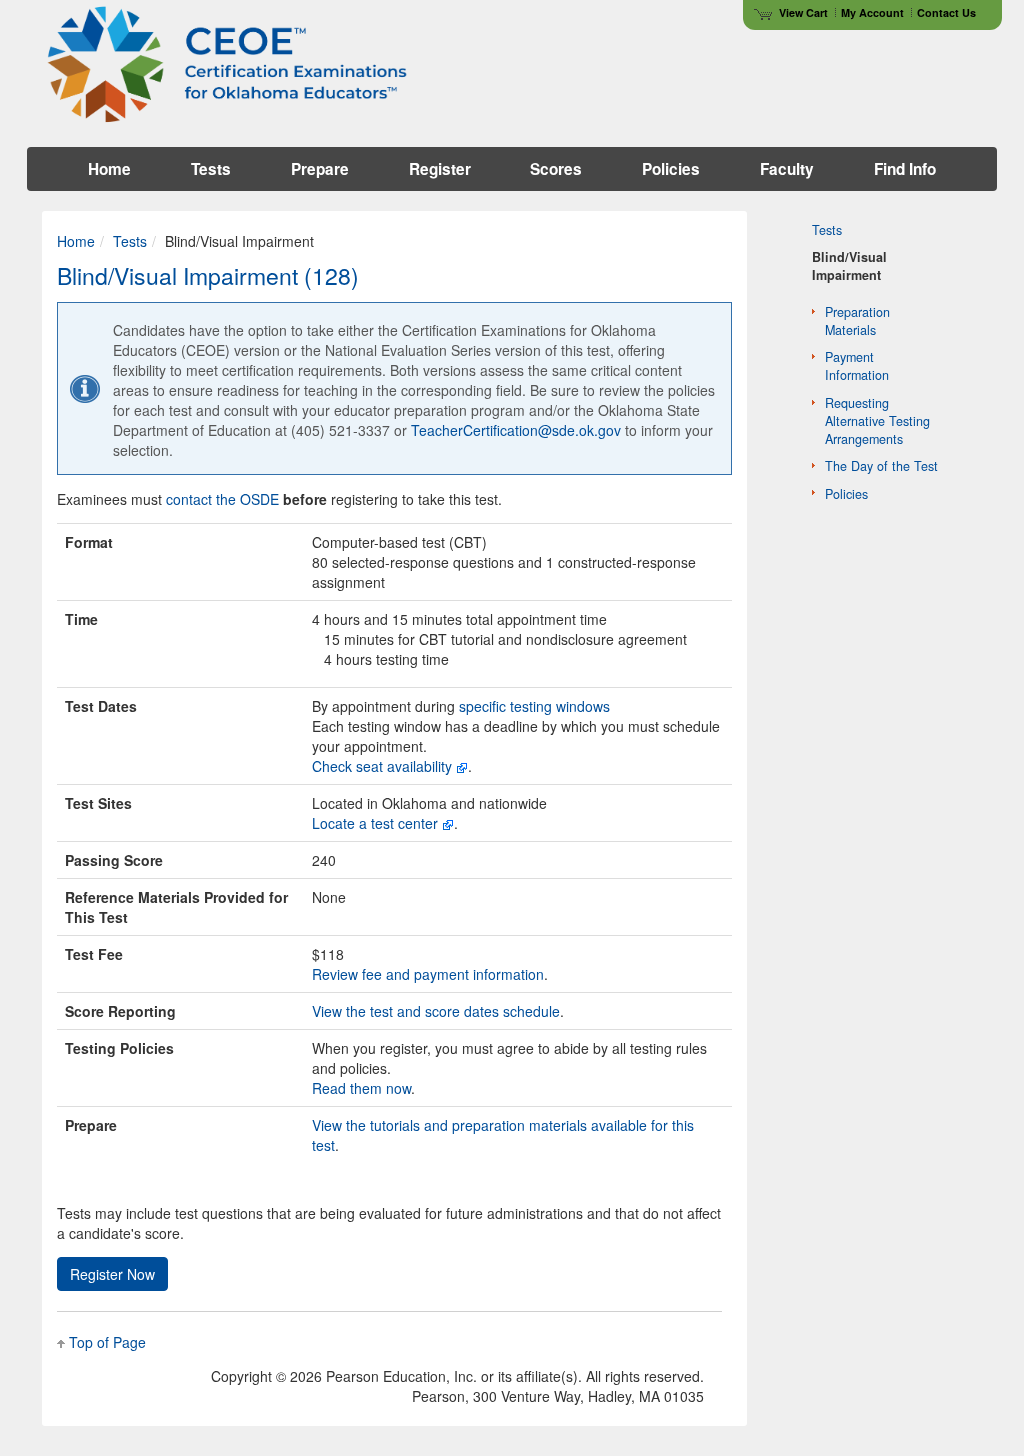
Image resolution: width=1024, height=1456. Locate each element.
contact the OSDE (222, 499)
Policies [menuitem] (671, 169)
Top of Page (107, 1342)
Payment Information (857, 366)
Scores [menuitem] (556, 169)
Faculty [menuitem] (787, 169)
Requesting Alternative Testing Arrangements (877, 421)
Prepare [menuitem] (320, 169)
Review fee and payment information (428, 974)
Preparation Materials (857, 321)
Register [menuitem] (440, 169)
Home (76, 241)
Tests (130, 241)
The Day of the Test (881, 466)
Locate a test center (375, 823)
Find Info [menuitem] (905, 169)
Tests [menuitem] (211, 169)
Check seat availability (382, 766)
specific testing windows (534, 706)
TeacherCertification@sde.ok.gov (516, 430)
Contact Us (946, 12)
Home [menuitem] (109, 169)
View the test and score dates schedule (436, 1011)
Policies (846, 494)
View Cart (803, 12)
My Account (872, 12)
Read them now (361, 1088)
